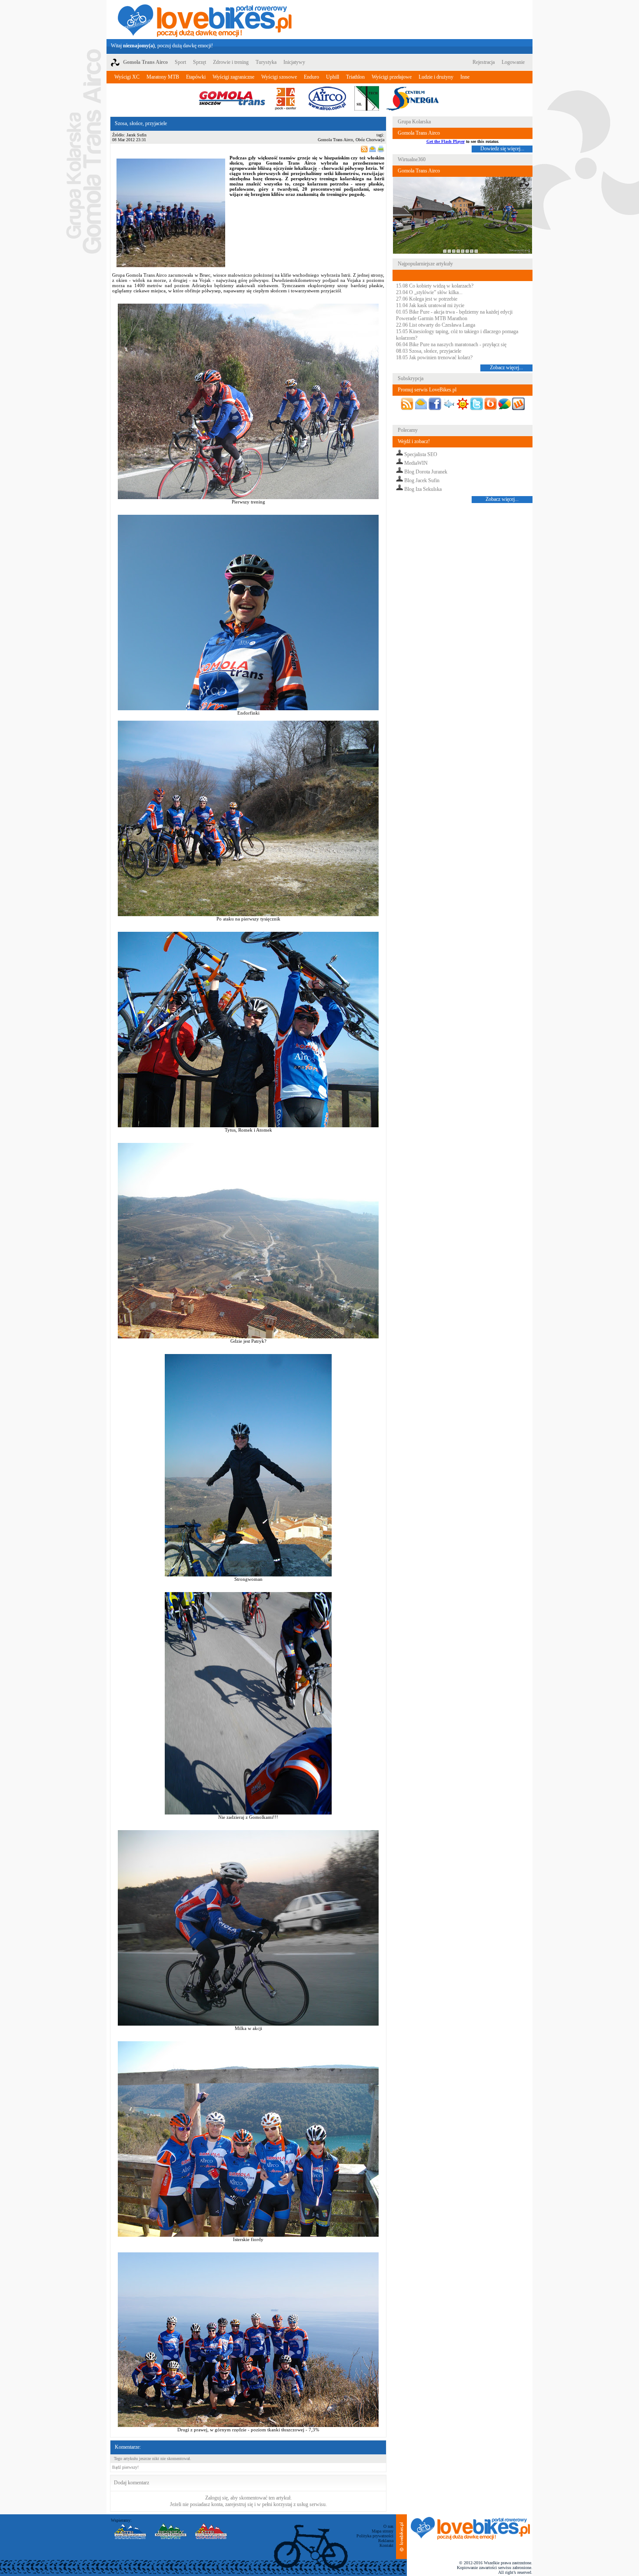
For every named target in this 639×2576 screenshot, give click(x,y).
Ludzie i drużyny (436, 77)
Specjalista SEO (421, 454)
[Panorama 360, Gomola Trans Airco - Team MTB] (463, 252)
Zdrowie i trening (231, 62)
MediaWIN (416, 463)
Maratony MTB (163, 77)
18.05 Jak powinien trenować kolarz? (434, 358)
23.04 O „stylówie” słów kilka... (429, 292)
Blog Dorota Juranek (426, 472)
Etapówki (196, 77)
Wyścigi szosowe (279, 77)
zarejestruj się (239, 2504)
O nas (388, 2526)
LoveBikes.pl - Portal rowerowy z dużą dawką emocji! (205, 20)
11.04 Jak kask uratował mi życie (430, 305)
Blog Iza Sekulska (423, 489)
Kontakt (386, 2545)
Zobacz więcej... (506, 368)
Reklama (386, 2541)
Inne (465, 77)
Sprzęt (200, 62)
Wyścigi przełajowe (392, 77)
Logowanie (513, 62)
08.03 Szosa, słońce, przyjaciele (429, 351)
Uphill (333, 77)
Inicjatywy (294, 62)
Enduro (311, 77)
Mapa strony (383, 2531)
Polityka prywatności (375, 2536)
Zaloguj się (216, 2498)
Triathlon (355, 77)
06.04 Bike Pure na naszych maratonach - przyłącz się (451, 344)
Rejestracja (484, 62)
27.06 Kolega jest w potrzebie (427, 299)
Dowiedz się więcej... (502, 149)
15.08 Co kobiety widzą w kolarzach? (435, 286)
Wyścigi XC (127, 77)
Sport (180, 62)
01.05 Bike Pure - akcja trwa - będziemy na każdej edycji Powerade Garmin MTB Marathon (454, 315)
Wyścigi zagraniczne (233, 77)
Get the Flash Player (446, 141)
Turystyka (266, 62)
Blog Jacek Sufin (422, 480)
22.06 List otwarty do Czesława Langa (436, 325)
